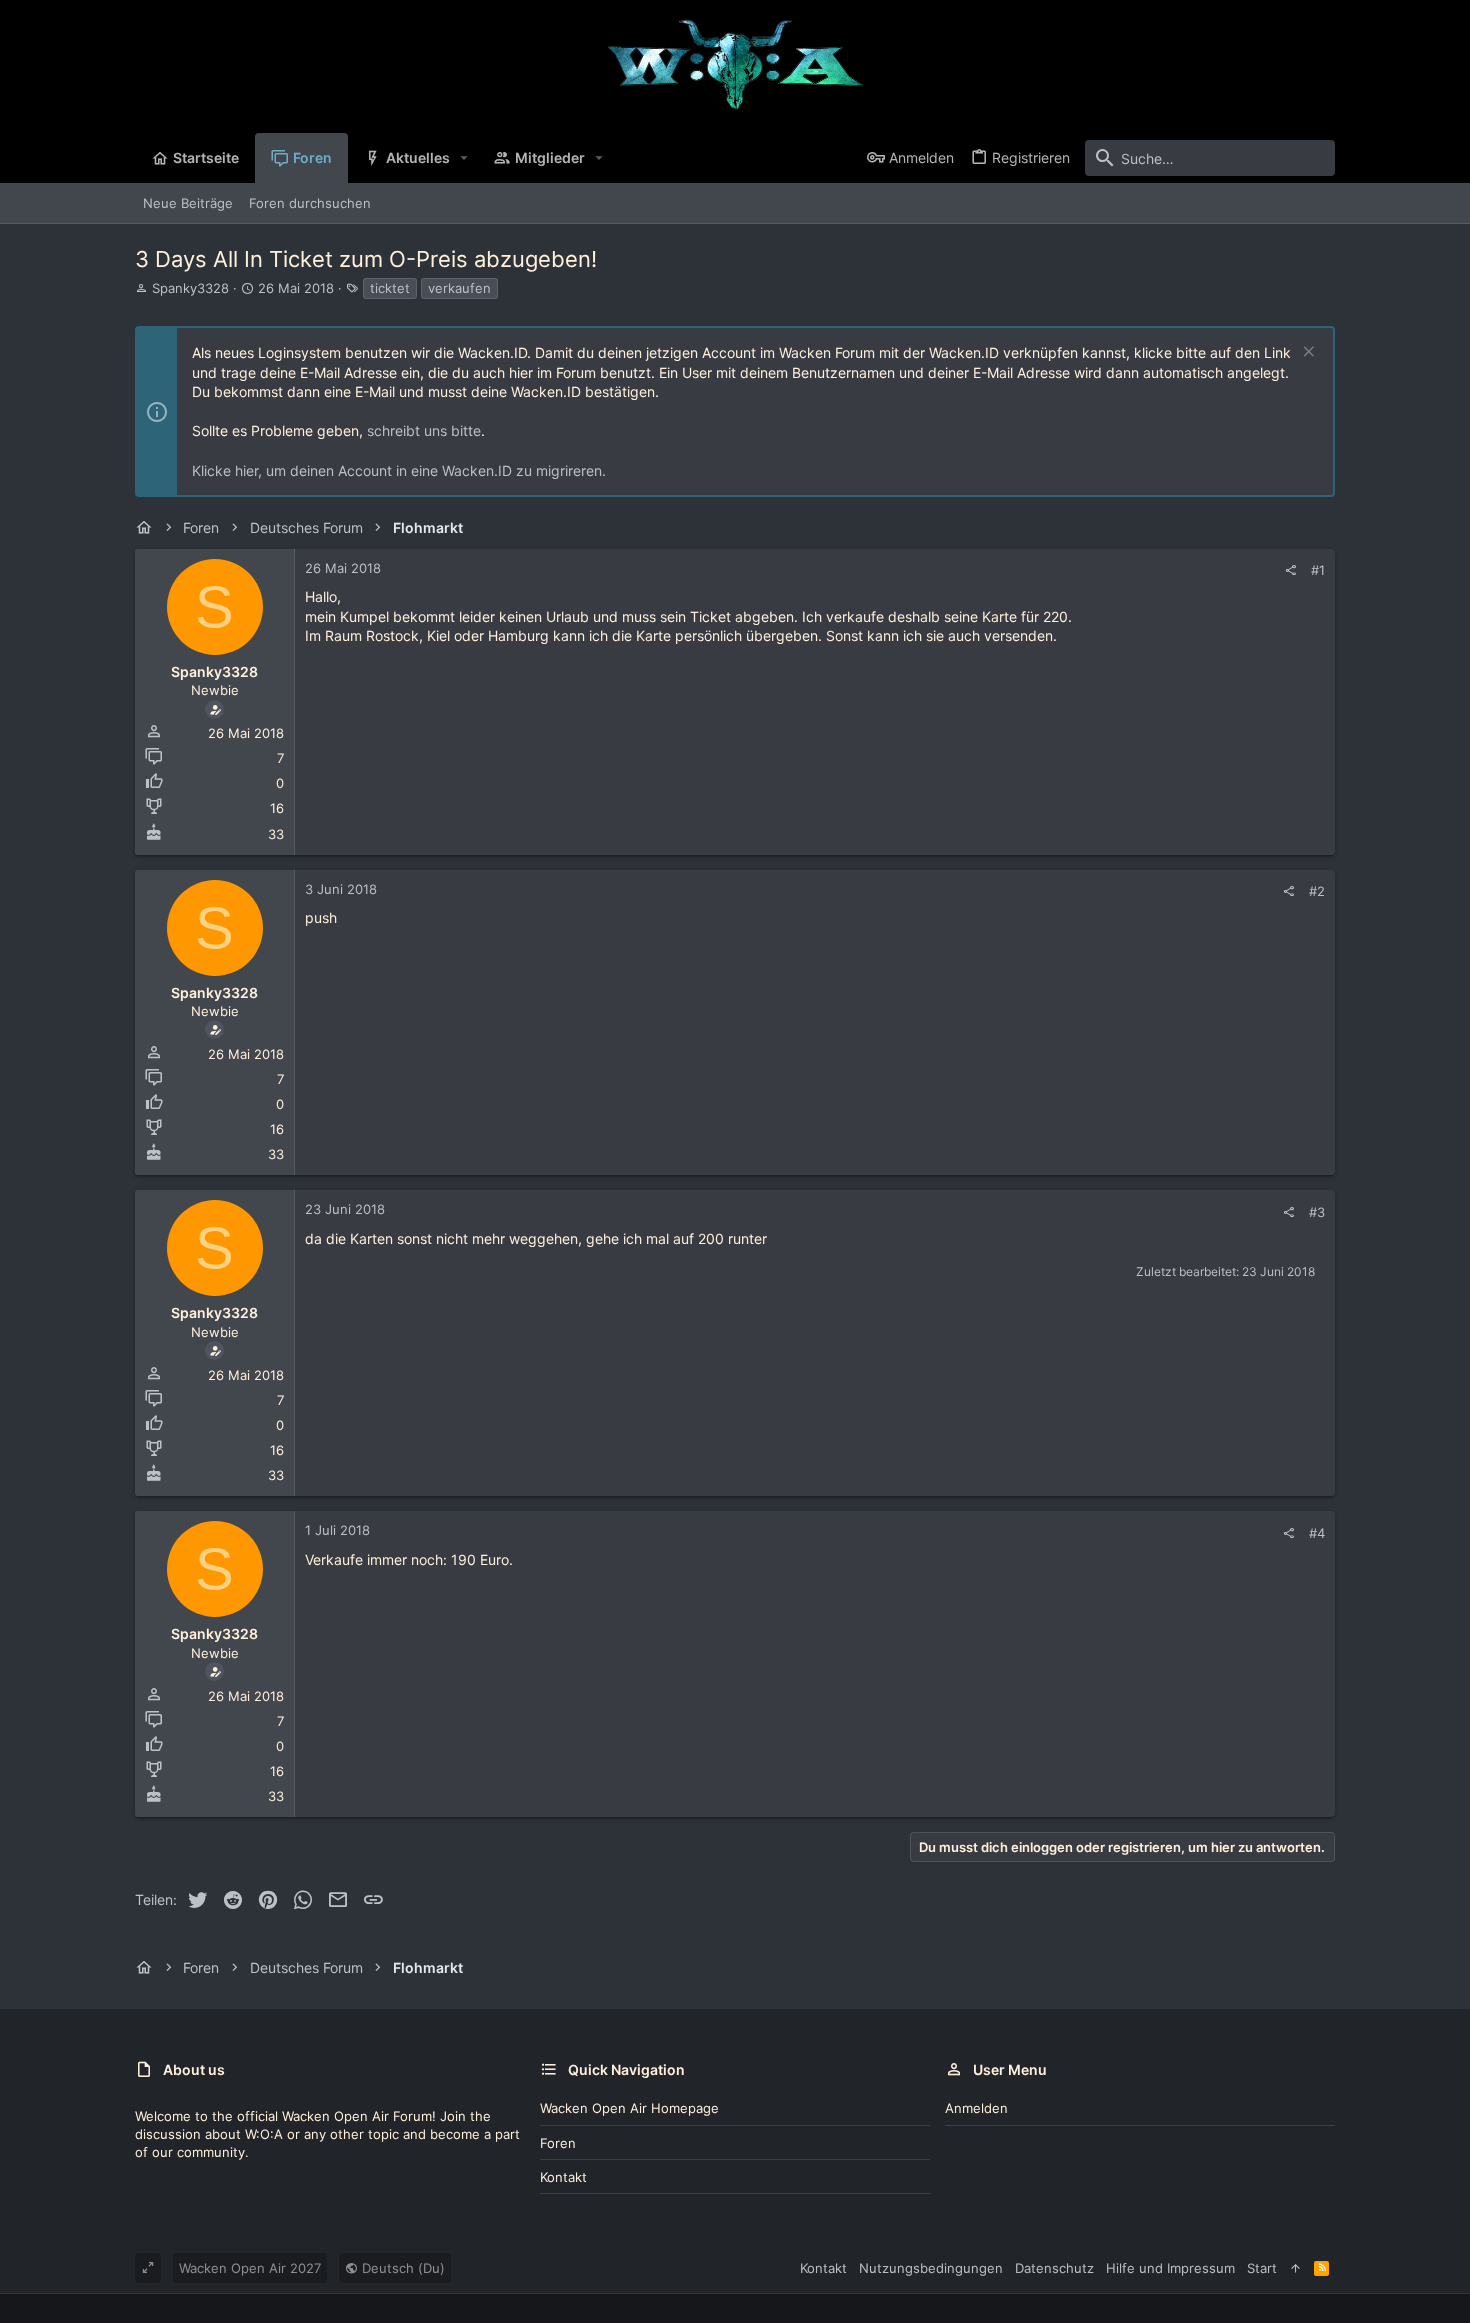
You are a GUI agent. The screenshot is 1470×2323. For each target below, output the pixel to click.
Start (1262, 2268)
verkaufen (459, 288)
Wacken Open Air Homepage (629, 2108)
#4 (1317, 1533)
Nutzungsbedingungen (931, 2268)
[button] (464, 158)
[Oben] (1295, 2268)
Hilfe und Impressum (1170, 2268)
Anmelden (976, 2108)
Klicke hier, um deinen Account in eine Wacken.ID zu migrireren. (399, 470)
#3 (1317, 1212)
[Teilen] (1290, 570)
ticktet (390, 288)
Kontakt (563, 2177)
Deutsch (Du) (401, 2268)
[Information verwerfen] (1306, 353)
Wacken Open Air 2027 (250, 2268)
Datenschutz (1054, 2268)
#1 (1318, 570)
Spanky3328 (190, 288)
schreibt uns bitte (424, 430)
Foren (558, 2143)
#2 (1317, 891)
